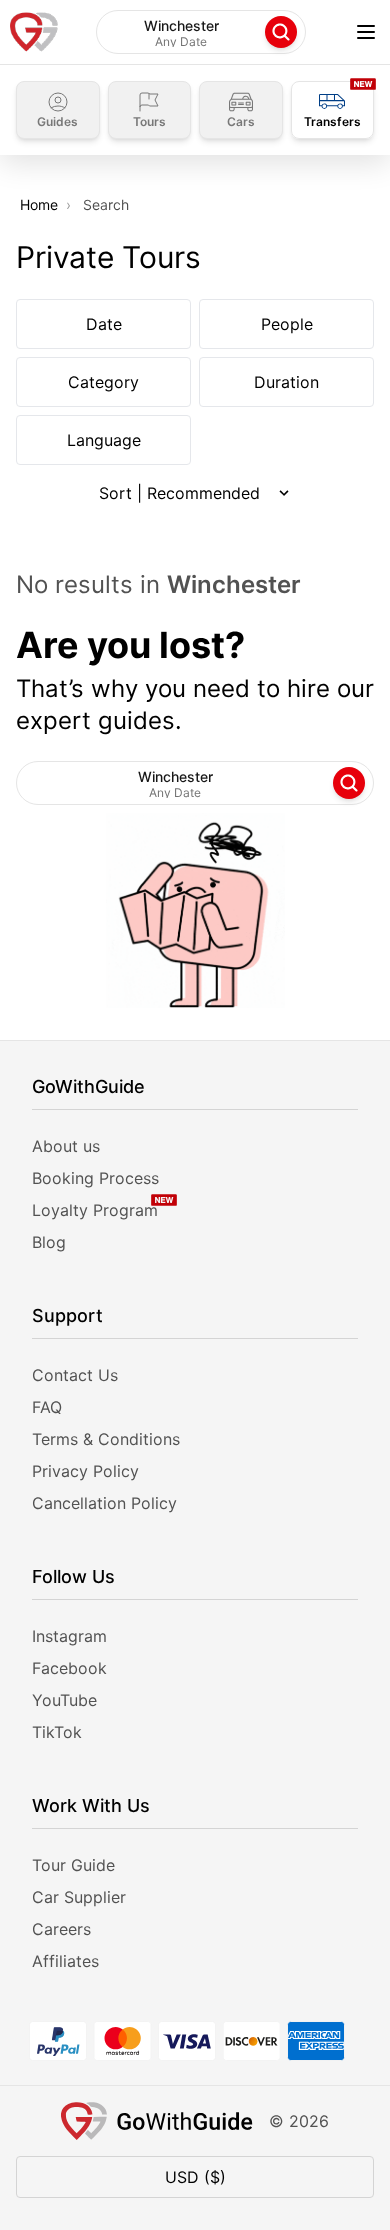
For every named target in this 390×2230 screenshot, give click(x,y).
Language (104, 440)
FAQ (47, 1407)
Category (103, 382)
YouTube (64, 1700)
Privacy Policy (85, 1471)
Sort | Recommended (179, 493)
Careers (61, 1929)
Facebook (69, 1668)
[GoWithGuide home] (34, 32)
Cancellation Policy (104, 1503)
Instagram (69, 1636)
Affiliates (65, 1961)
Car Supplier (79, 1897)
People (287, 324)
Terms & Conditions (106, 1439)
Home (39, 204)
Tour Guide (73, 1865)
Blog (49, 1242)
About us (66, 1146)
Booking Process (95, 1178)
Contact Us (75, 1375)
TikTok (57, 1732)
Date (104, 324)
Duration (286, 382)
